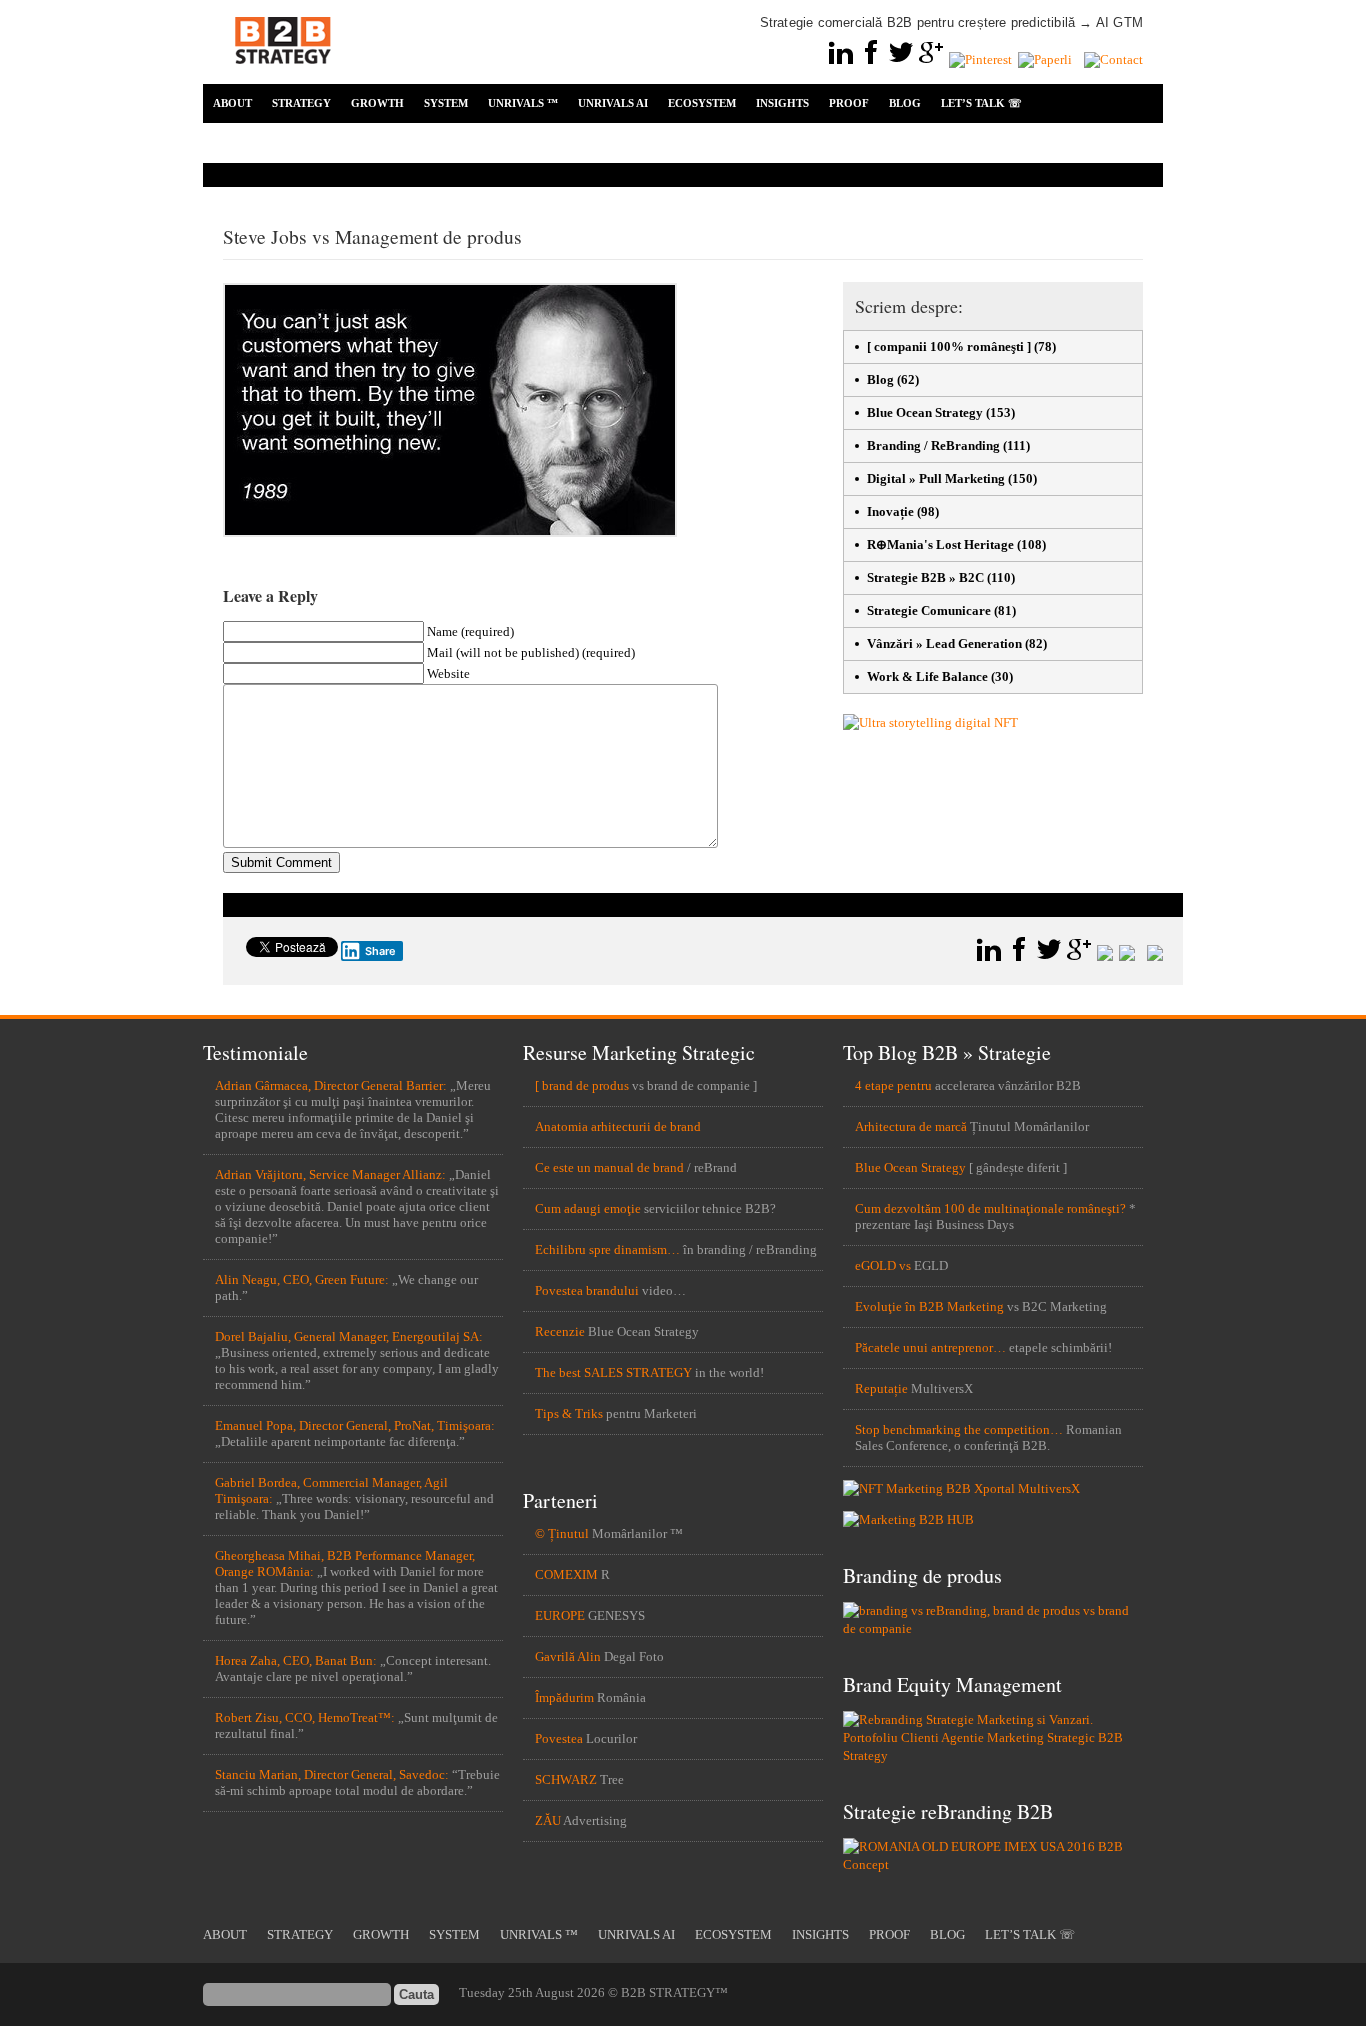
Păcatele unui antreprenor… (930, 1347)
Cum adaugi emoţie (588, 1208)
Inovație (890, 511)
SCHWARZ (566, 1779)
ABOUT (232, 103)
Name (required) (470, 631)
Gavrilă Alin (568, 1656)
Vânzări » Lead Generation (944, 643)
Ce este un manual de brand (609, 1167)
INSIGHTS (782, 103)
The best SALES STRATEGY (613, 1372)
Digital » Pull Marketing (936, 478)
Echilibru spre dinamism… (607, 1249)
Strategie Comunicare (929, 610)
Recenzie (560, 1331)
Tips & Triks (569, 1413)
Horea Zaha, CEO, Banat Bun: (296, 1660)
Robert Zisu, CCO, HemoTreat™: (305, 1717)
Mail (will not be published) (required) (531, 652)
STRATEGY (301, 103)
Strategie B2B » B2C (925, 577)
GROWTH (377, 103)
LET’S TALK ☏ (981, 103)
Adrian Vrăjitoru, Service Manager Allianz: (330, 1174)
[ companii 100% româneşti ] (949, 346)
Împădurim (564, 1697)
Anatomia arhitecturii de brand (618, 1126)
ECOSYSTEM (702, 103)
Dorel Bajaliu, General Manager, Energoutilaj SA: (349, 1336)
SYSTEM (446, 103)
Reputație (881, 1388)
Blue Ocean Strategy (925, 412)
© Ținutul (562, 1533)
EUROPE (560, 1615)
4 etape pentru (893, 1085)
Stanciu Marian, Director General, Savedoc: (332, 1774)
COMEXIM (566, 1574)
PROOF (849, 103)
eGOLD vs (883, 1265)
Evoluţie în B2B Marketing (929, 1306)
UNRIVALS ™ (523, 103)
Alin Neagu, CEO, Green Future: (302, 1279)
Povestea (559, 1738)
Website (448, 673)
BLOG (905, 103)
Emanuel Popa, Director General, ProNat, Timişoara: (355, 1425)
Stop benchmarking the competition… (959, 1429)
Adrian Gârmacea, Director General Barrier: (331, 1085)
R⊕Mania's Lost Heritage (940, 544)
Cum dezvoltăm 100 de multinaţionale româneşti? (990, 1208)
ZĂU (548, 1820)
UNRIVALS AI (613, 103)
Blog (880, 379)
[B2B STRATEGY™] (283, 75)
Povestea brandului (587, 1290)
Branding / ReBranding (933, 445)
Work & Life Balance (927, 676)
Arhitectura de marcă (911, 1126)
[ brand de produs (582, 1085)
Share (380, 951)
